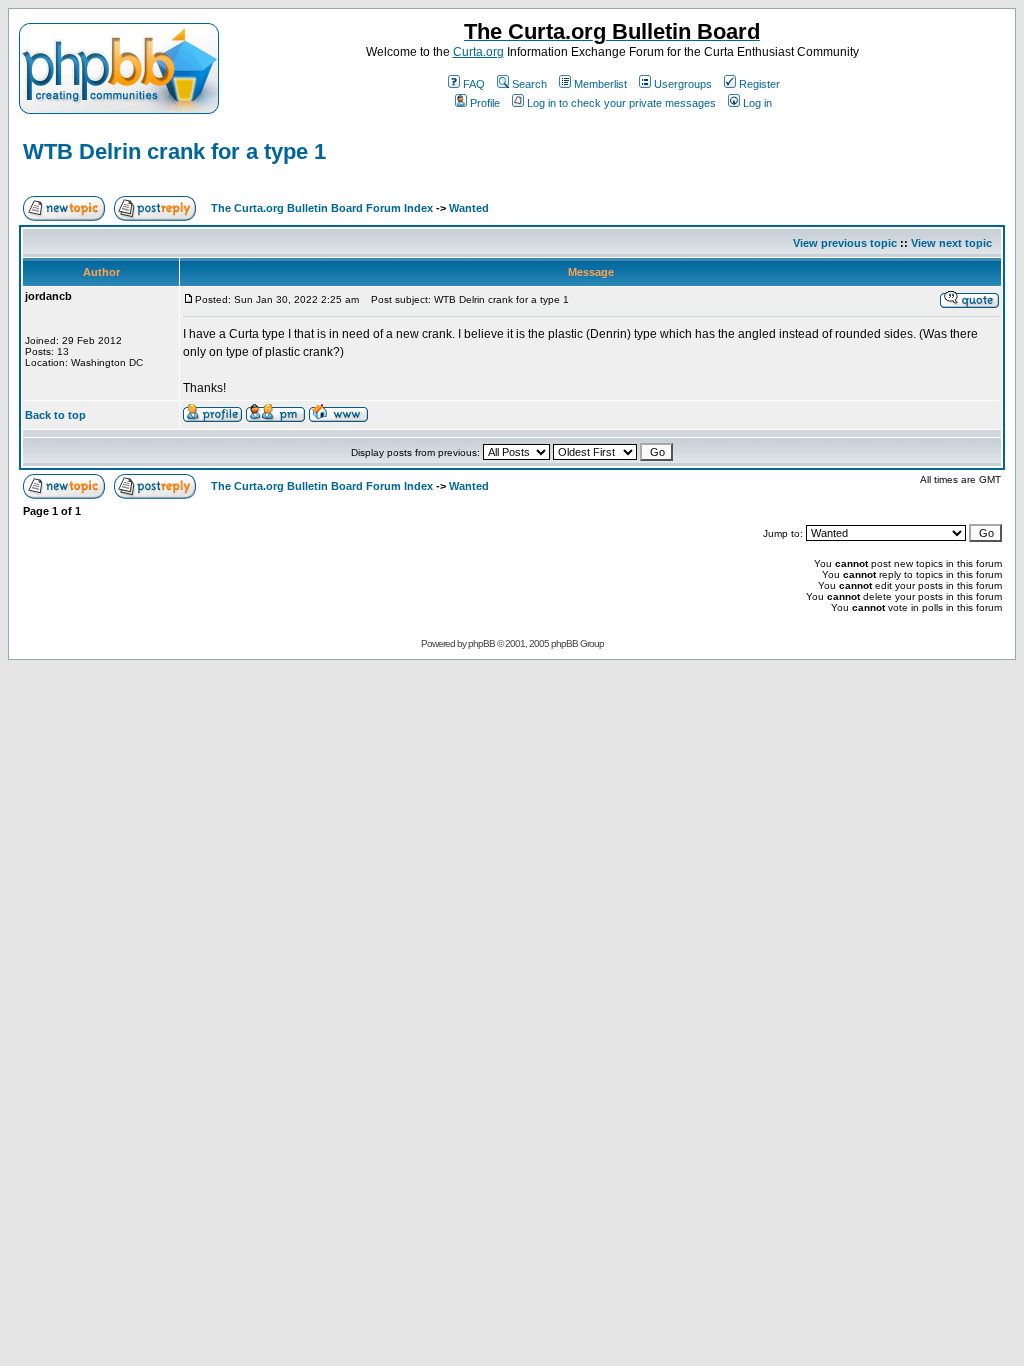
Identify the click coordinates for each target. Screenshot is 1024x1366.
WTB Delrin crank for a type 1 (174, 151)
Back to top (55, 415)
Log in (757, 103)
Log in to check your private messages (621, 103)
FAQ (474, 84)
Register (759, 84)
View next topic (951, 243)
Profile (485, 103)
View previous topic (845, 243)
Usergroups (683, 84)
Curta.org (478, 52)
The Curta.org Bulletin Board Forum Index (322, 208)
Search (529, 84)
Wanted (469, 208)
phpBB (481, 643)
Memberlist (600, 84)
